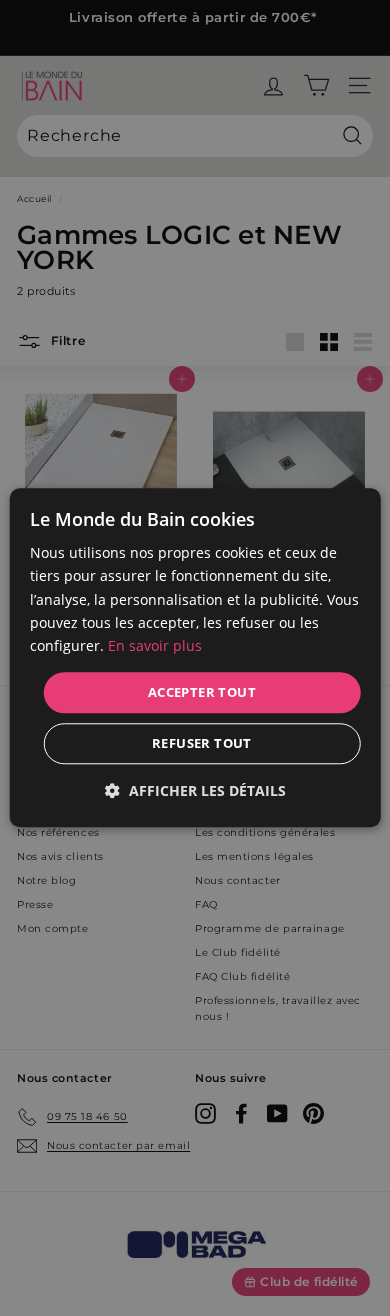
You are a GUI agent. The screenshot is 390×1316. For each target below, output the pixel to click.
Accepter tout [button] (202, 692)
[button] (195, 791)
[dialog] (195, 657)
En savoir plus (155, 645)
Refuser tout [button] (202, 744)
